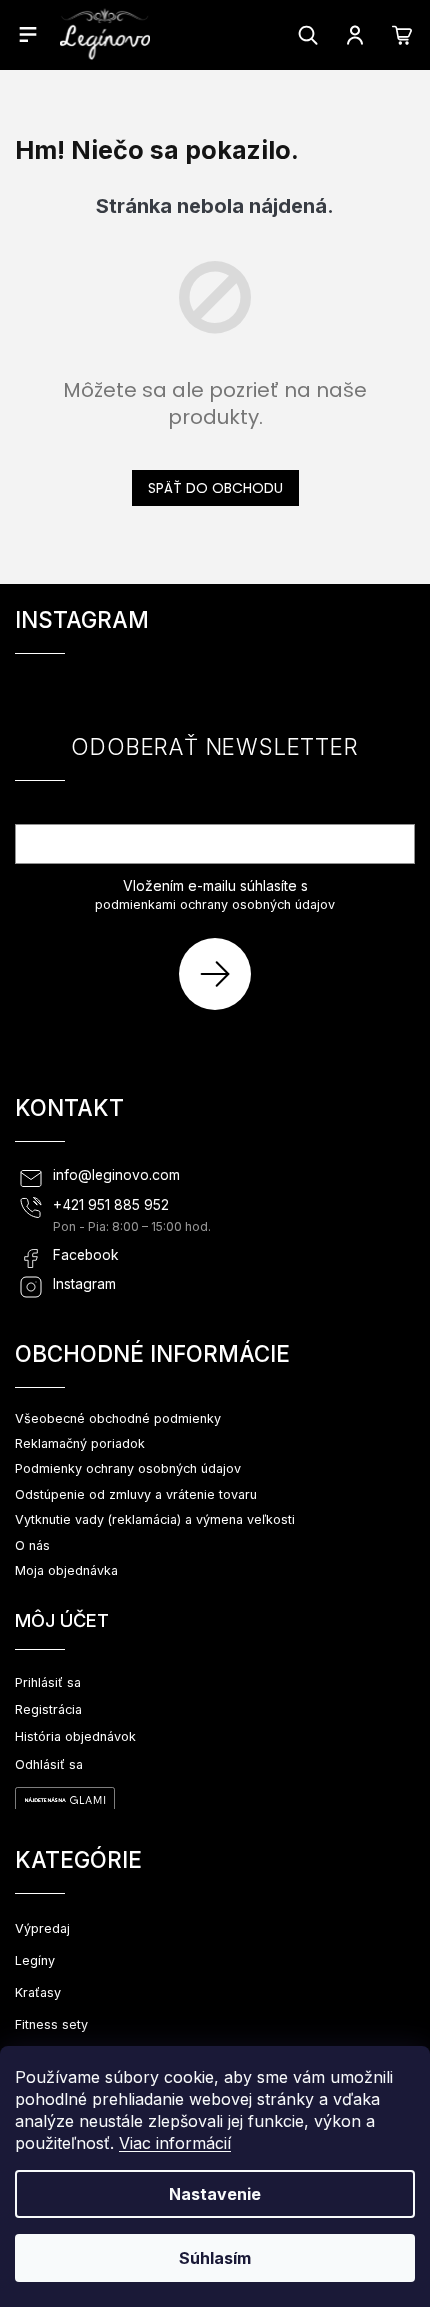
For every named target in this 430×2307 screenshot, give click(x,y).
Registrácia (48, 1709)
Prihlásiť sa (222, 973)
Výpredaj (42, 1928)
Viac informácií (175, 2143)
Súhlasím (215, 2258)
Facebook (86, 1255)
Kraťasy (38, 1992)
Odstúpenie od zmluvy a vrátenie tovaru (136, 1494)
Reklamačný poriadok (80, 1443)
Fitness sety (51, 2024)
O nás (32, 1545)
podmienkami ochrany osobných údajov (215, 904)
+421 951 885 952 (111, 1205)
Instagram (84, 1284)
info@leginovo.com (116, 1175)
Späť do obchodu (215, 488)
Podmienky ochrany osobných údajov (128, 1468)
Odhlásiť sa (49, 1764)
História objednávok (75, 1736)
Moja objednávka (66, 1570)
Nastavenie (215, 2194)
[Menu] (28, 34)
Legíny (35, 1960)
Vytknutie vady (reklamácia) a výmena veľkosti (155, 1519)
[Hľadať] (308, 35)
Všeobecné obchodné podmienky (118, 1418)
